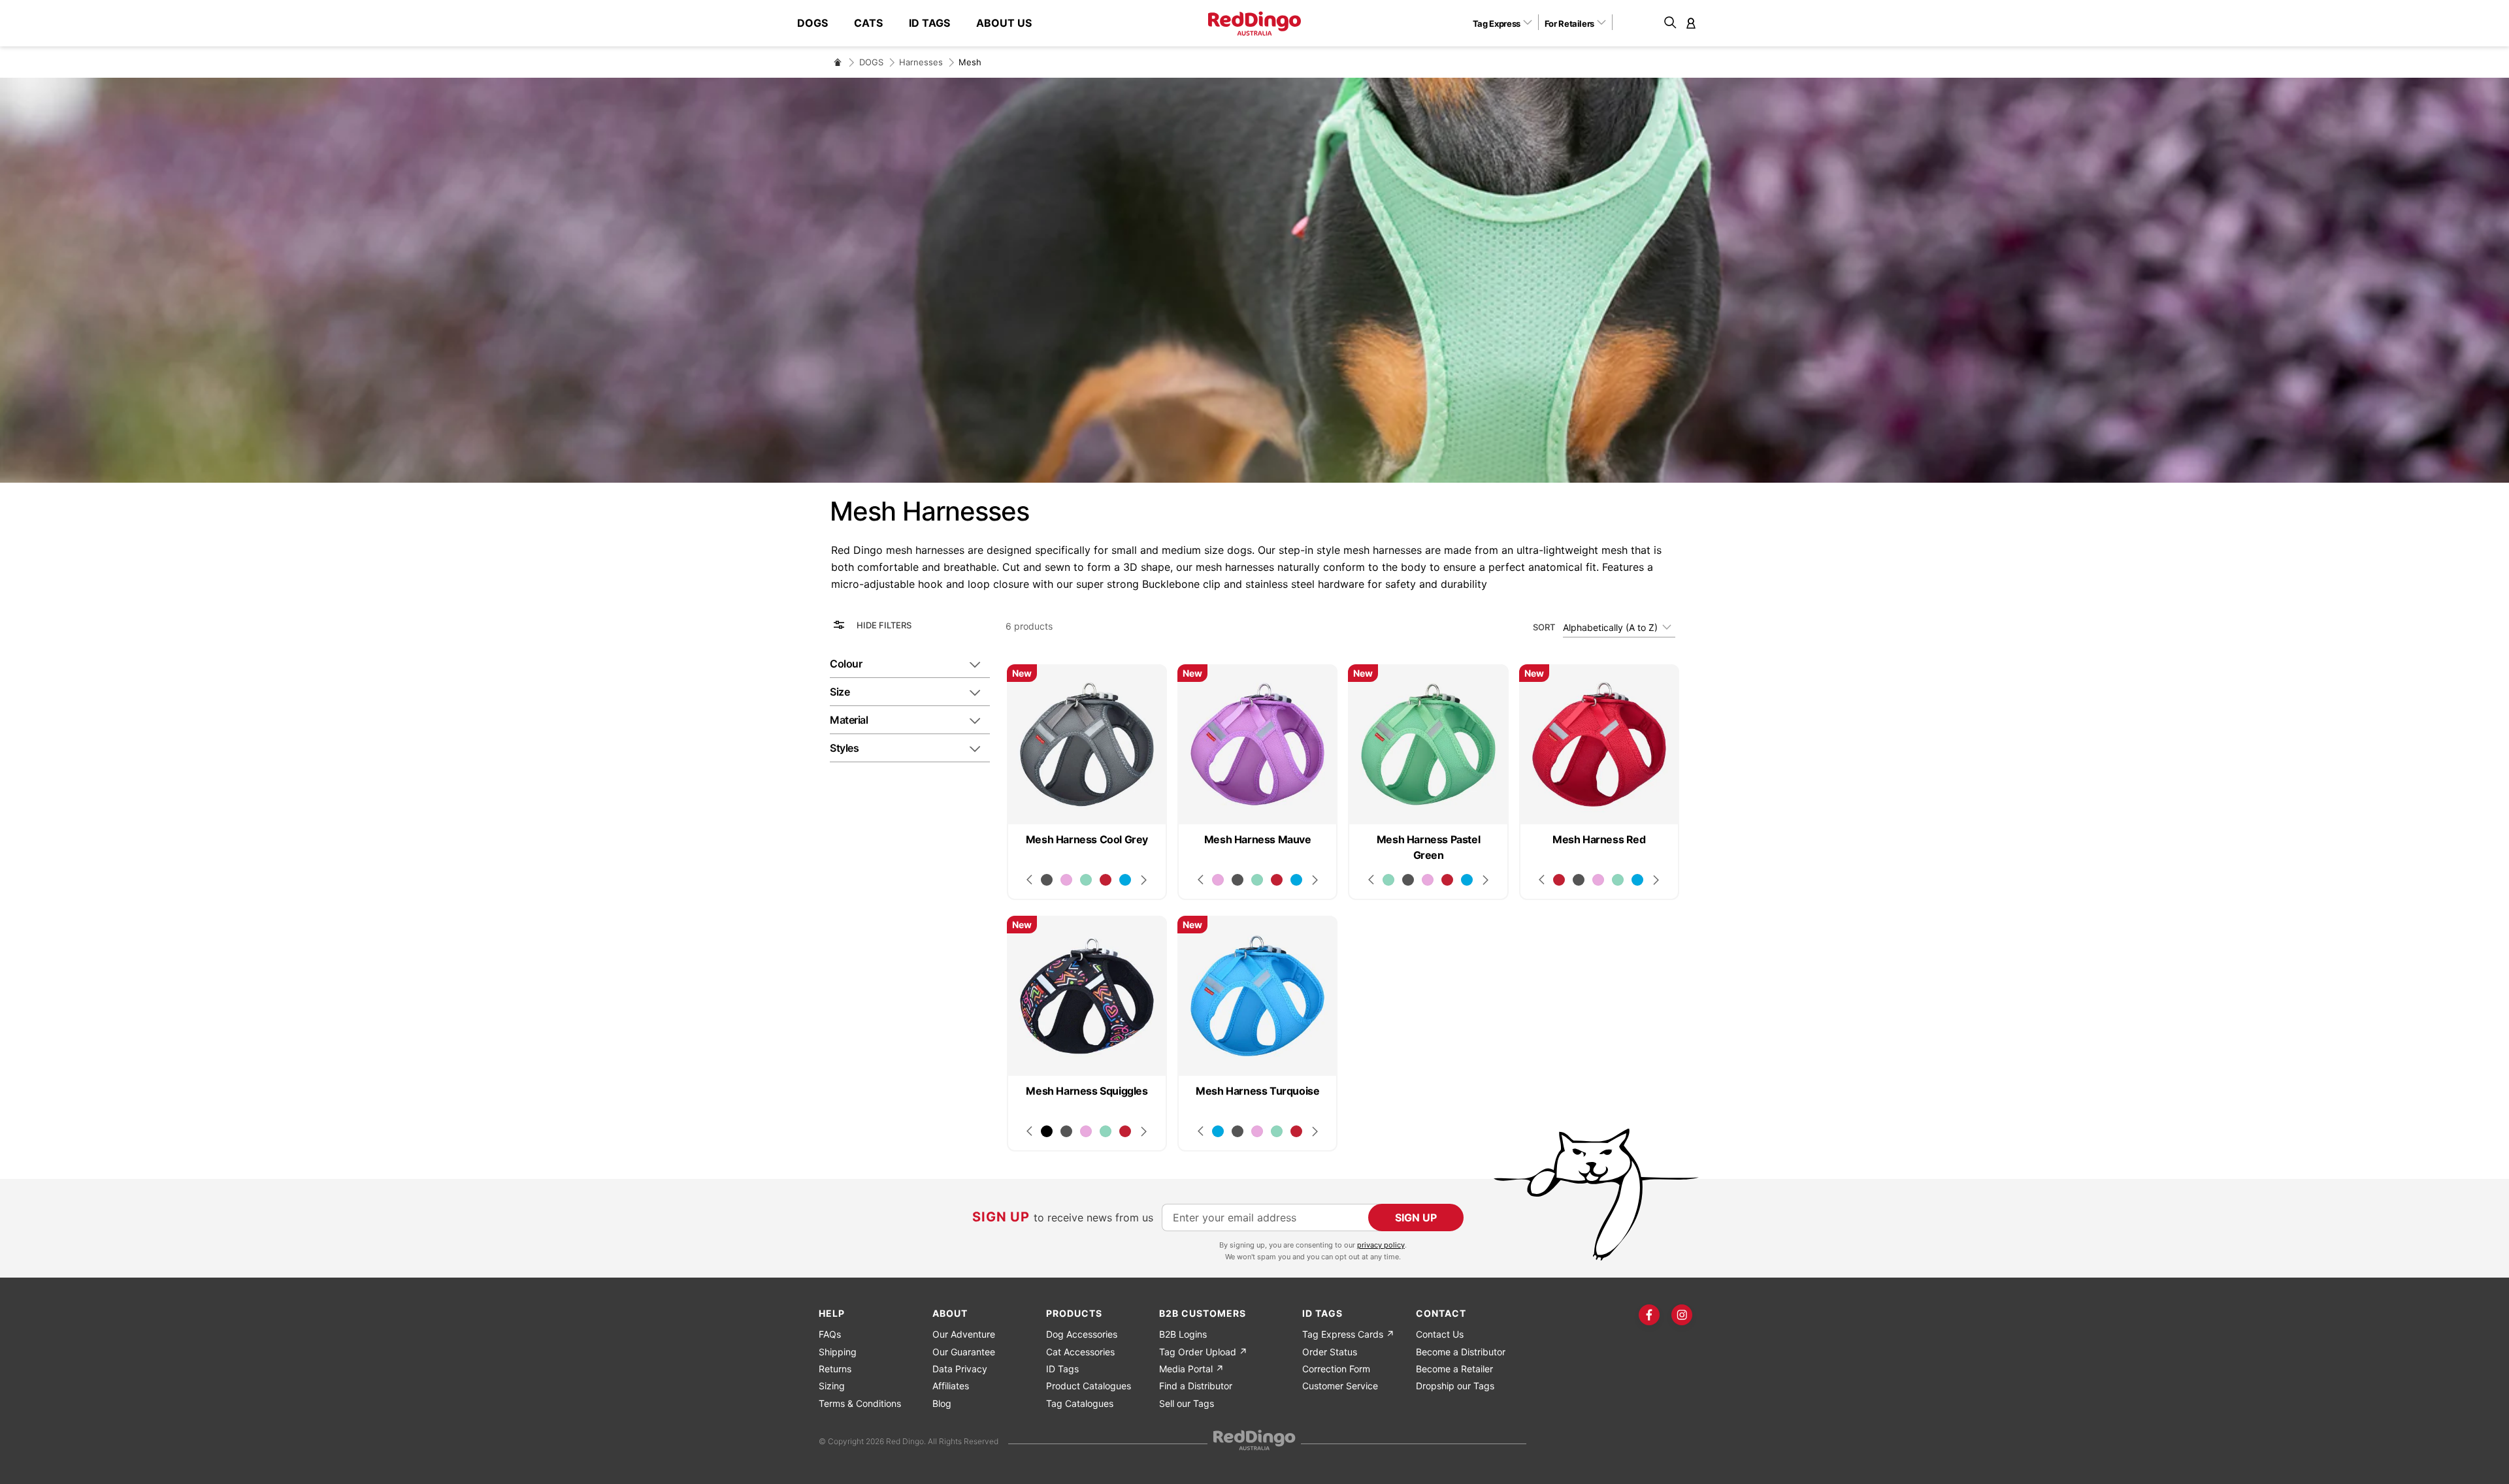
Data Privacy (960, 1369)
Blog (942, 1403)
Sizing (832, 1386)
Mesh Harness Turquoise (1257, 1091)
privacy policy (1381, 1245)
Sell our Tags (1187, 1403)
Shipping (838, 1352)
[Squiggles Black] (1047, 1131)
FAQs (830, 1334)
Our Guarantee (964, 1352)
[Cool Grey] (1047, 880)
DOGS (871, 62)
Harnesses (921, 62)
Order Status (1330, 1352)
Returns (835, 1369)
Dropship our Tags (1455, 1386)
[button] (1507, 23)
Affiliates (951, 1386)
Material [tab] (849, 720)
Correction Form (1336, 1369)
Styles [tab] (844, 748)
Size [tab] (840, 692)
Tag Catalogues (1080, 1403)
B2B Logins (1183, 1334)
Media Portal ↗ (1191, 1369)
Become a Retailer (1454, 1369)
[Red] (1106, 880)
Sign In (1691, 23)
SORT (1544, 627)
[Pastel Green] (1086, 880)
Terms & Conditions (860, 1403)
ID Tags (1062, 1369)
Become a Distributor (1461, 1352)
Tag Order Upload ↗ (1203, 1352)
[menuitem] (819, 23)
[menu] (921, 23)
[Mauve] (1066, 880)
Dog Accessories (1082, 1334)
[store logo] (1254, 24)
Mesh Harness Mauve (1258, 839)
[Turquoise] (1125, 880)
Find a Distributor (1196, 1386)
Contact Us (1440, 1334)
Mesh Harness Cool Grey (1087, 839)
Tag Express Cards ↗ (1348, 1334)
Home (838, 62)
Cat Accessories (1080, 1352)
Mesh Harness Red (1599, 839)
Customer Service (1340, 1386)
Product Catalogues (1089, 1386)
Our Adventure (964, 1334)
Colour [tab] (846, 664)
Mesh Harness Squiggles (1087, 1091)
